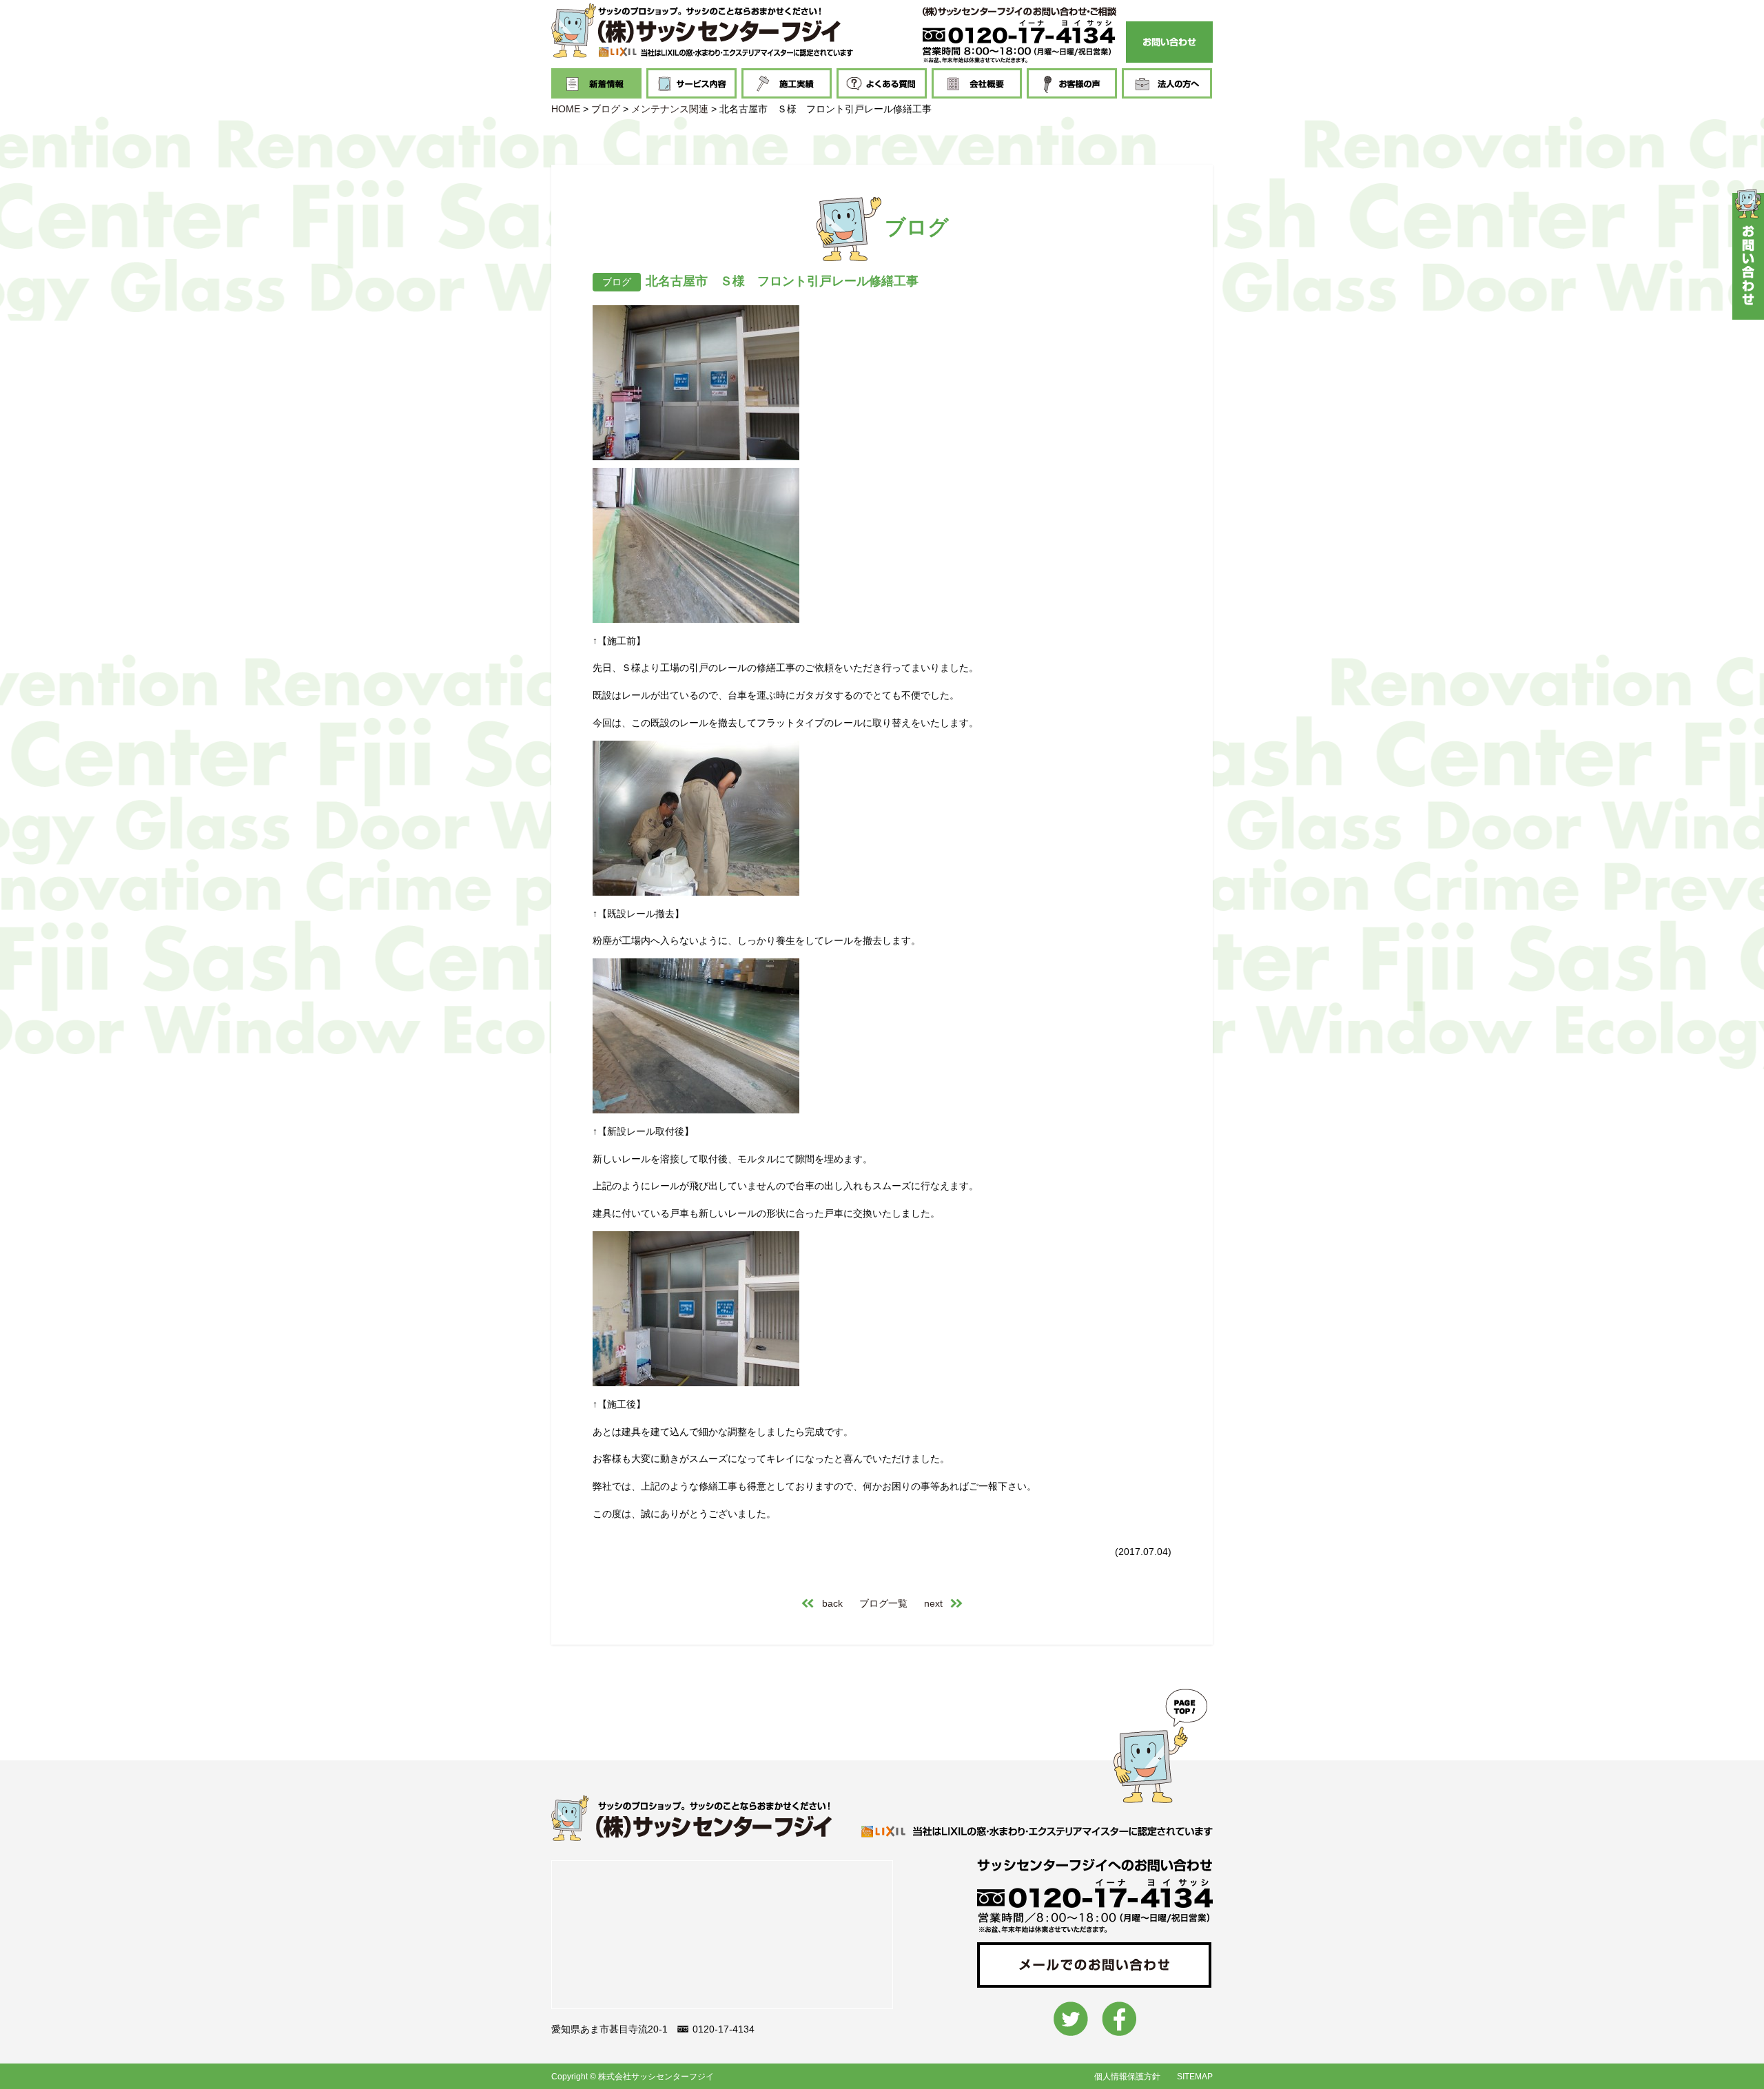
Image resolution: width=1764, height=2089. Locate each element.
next (933, 1603)
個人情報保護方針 (1127, 2077)
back (832, 1603)
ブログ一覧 (883, 1603)
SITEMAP (1195, 2077)
